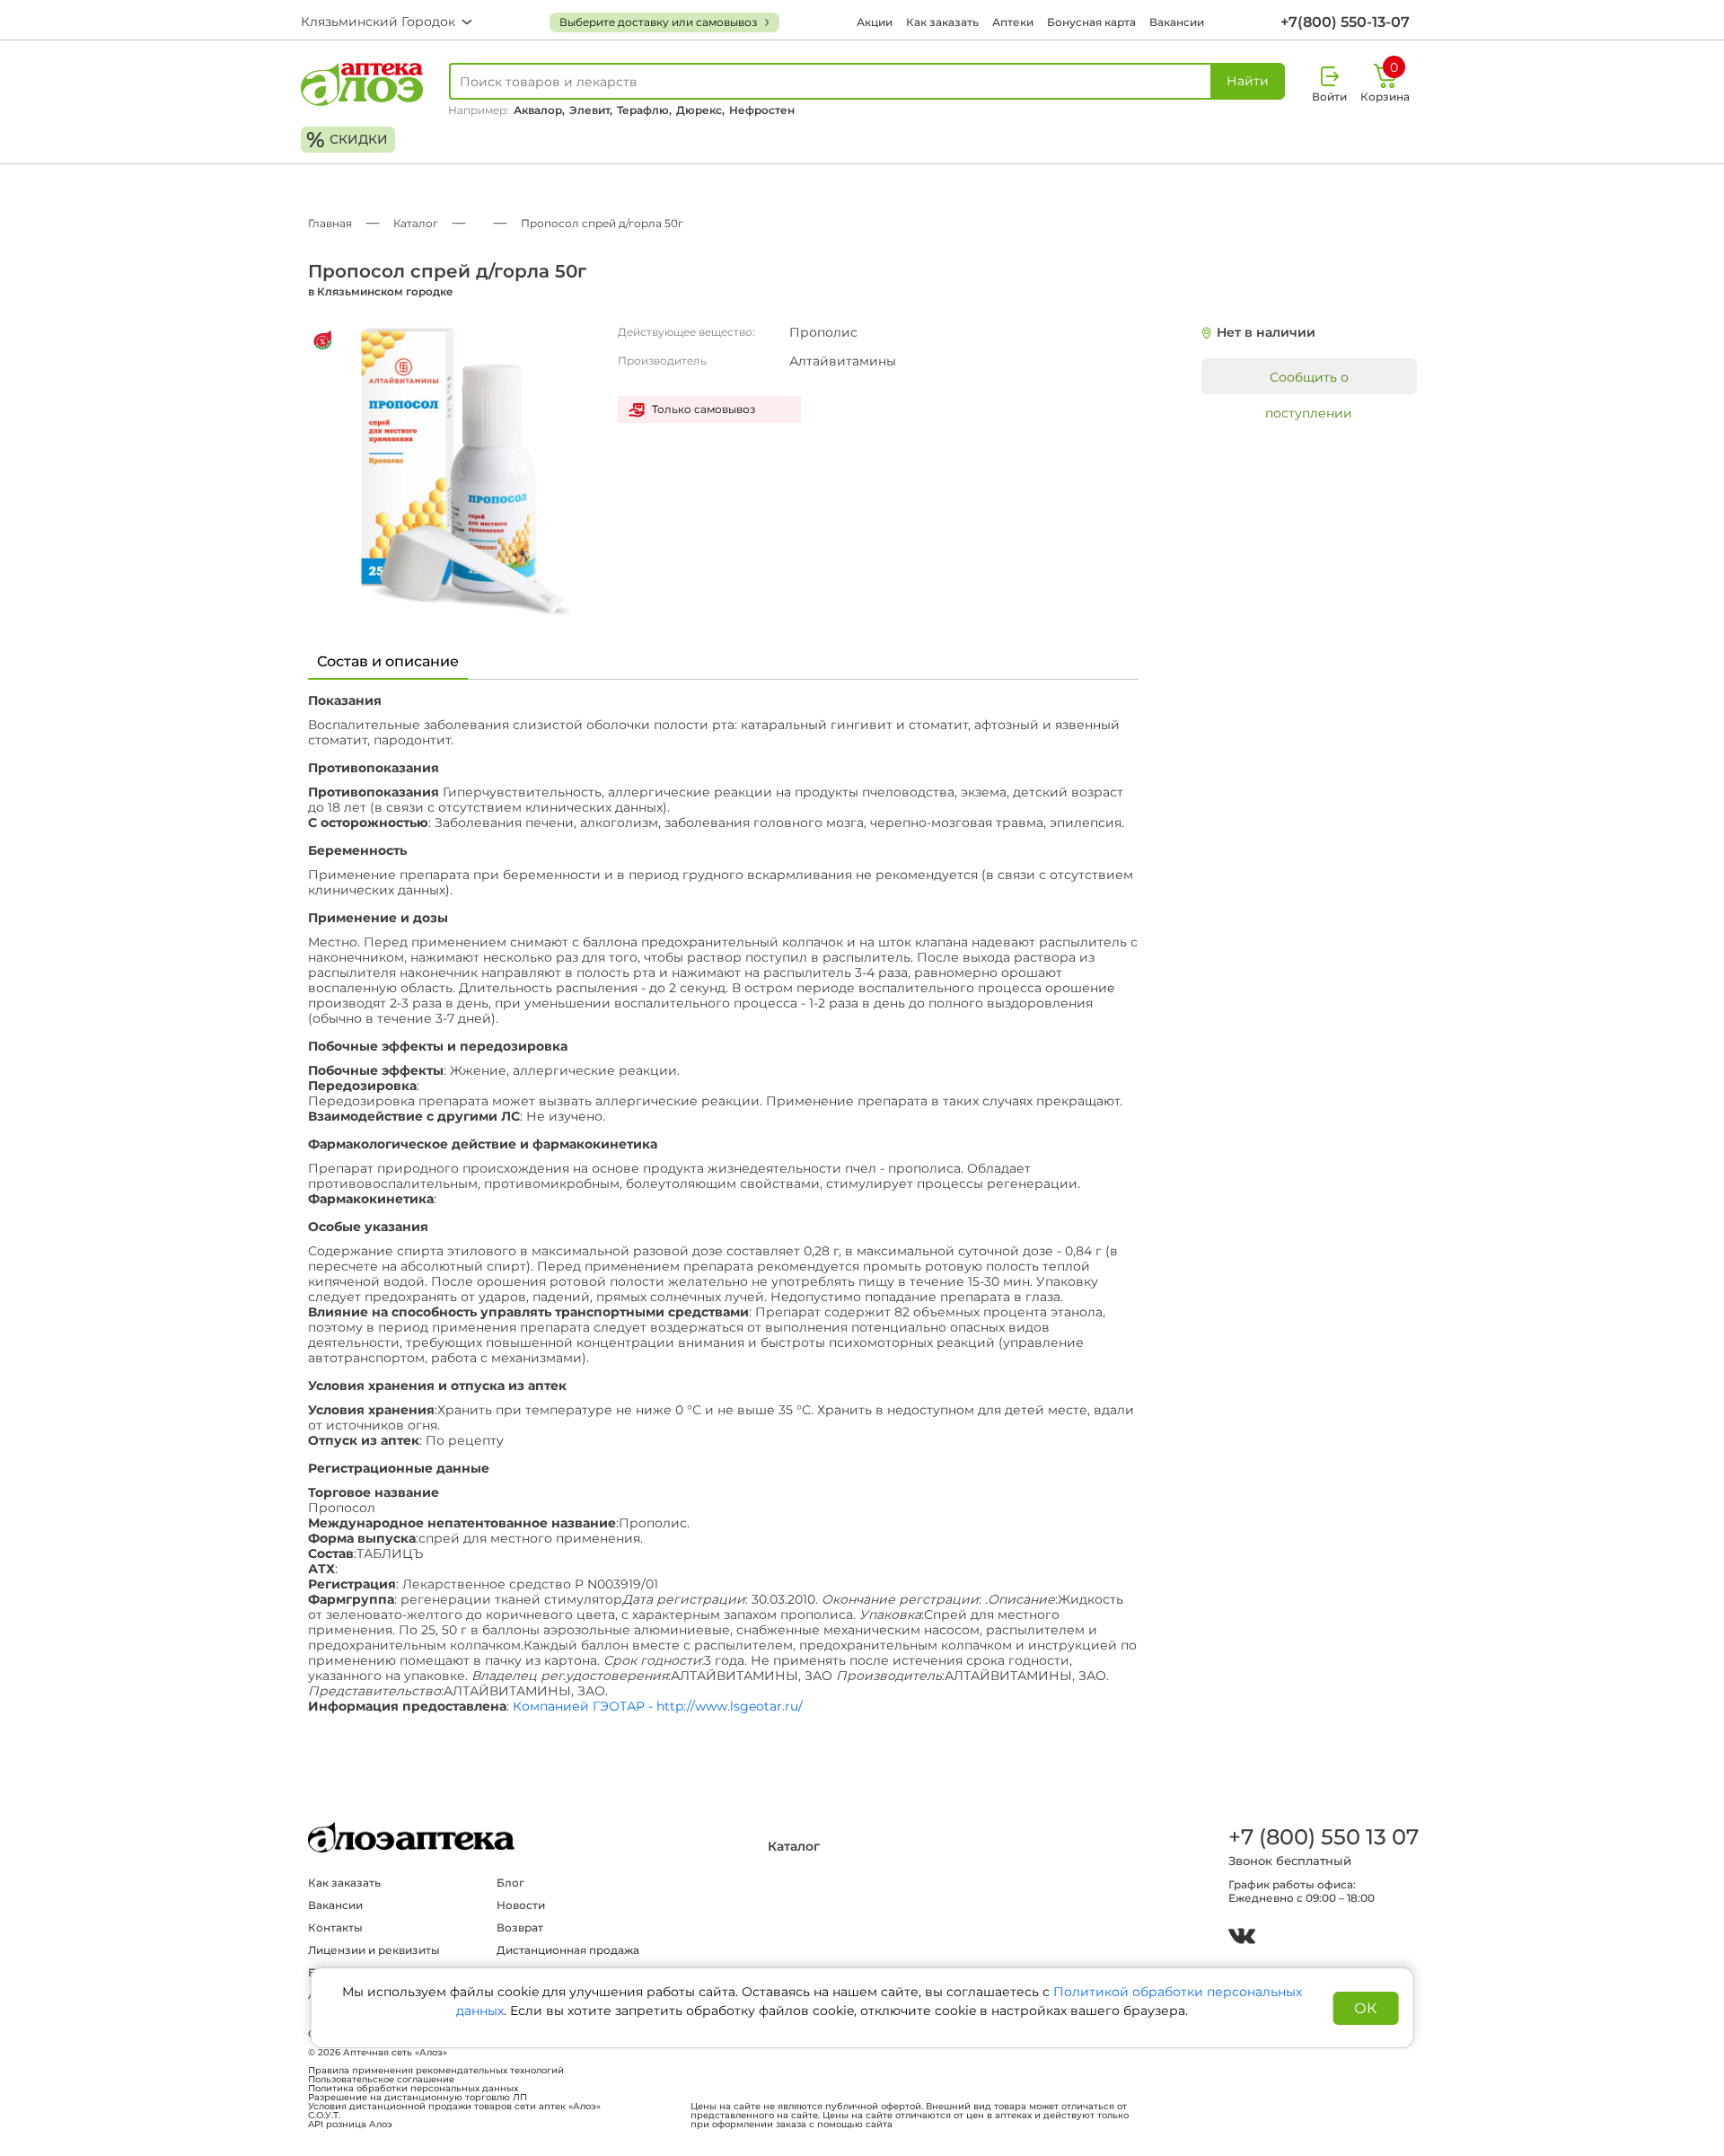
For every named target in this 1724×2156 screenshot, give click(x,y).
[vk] (1242, 1938)
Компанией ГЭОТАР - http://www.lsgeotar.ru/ (658, 1707)
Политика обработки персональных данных (413, 2089)
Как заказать (942, 22)
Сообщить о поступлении (1309, 382)
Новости (521, 1905)
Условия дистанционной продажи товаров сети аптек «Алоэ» (454, 2107)
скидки (347, 140)
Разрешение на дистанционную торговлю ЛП (418, 2098)
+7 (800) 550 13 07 (1323, 1837)
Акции (875, 22)
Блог (510, 1883)
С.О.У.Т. (324, 2116)
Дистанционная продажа (568, 1950)
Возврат (520, 1927)
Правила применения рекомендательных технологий (436, 2071)
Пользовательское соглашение (381, 2080)
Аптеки (1013, 22)
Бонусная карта (1091, 22)
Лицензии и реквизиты (374, 1950)
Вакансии (1177, 22)
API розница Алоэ (350, 2125)
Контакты (335, 1927)
